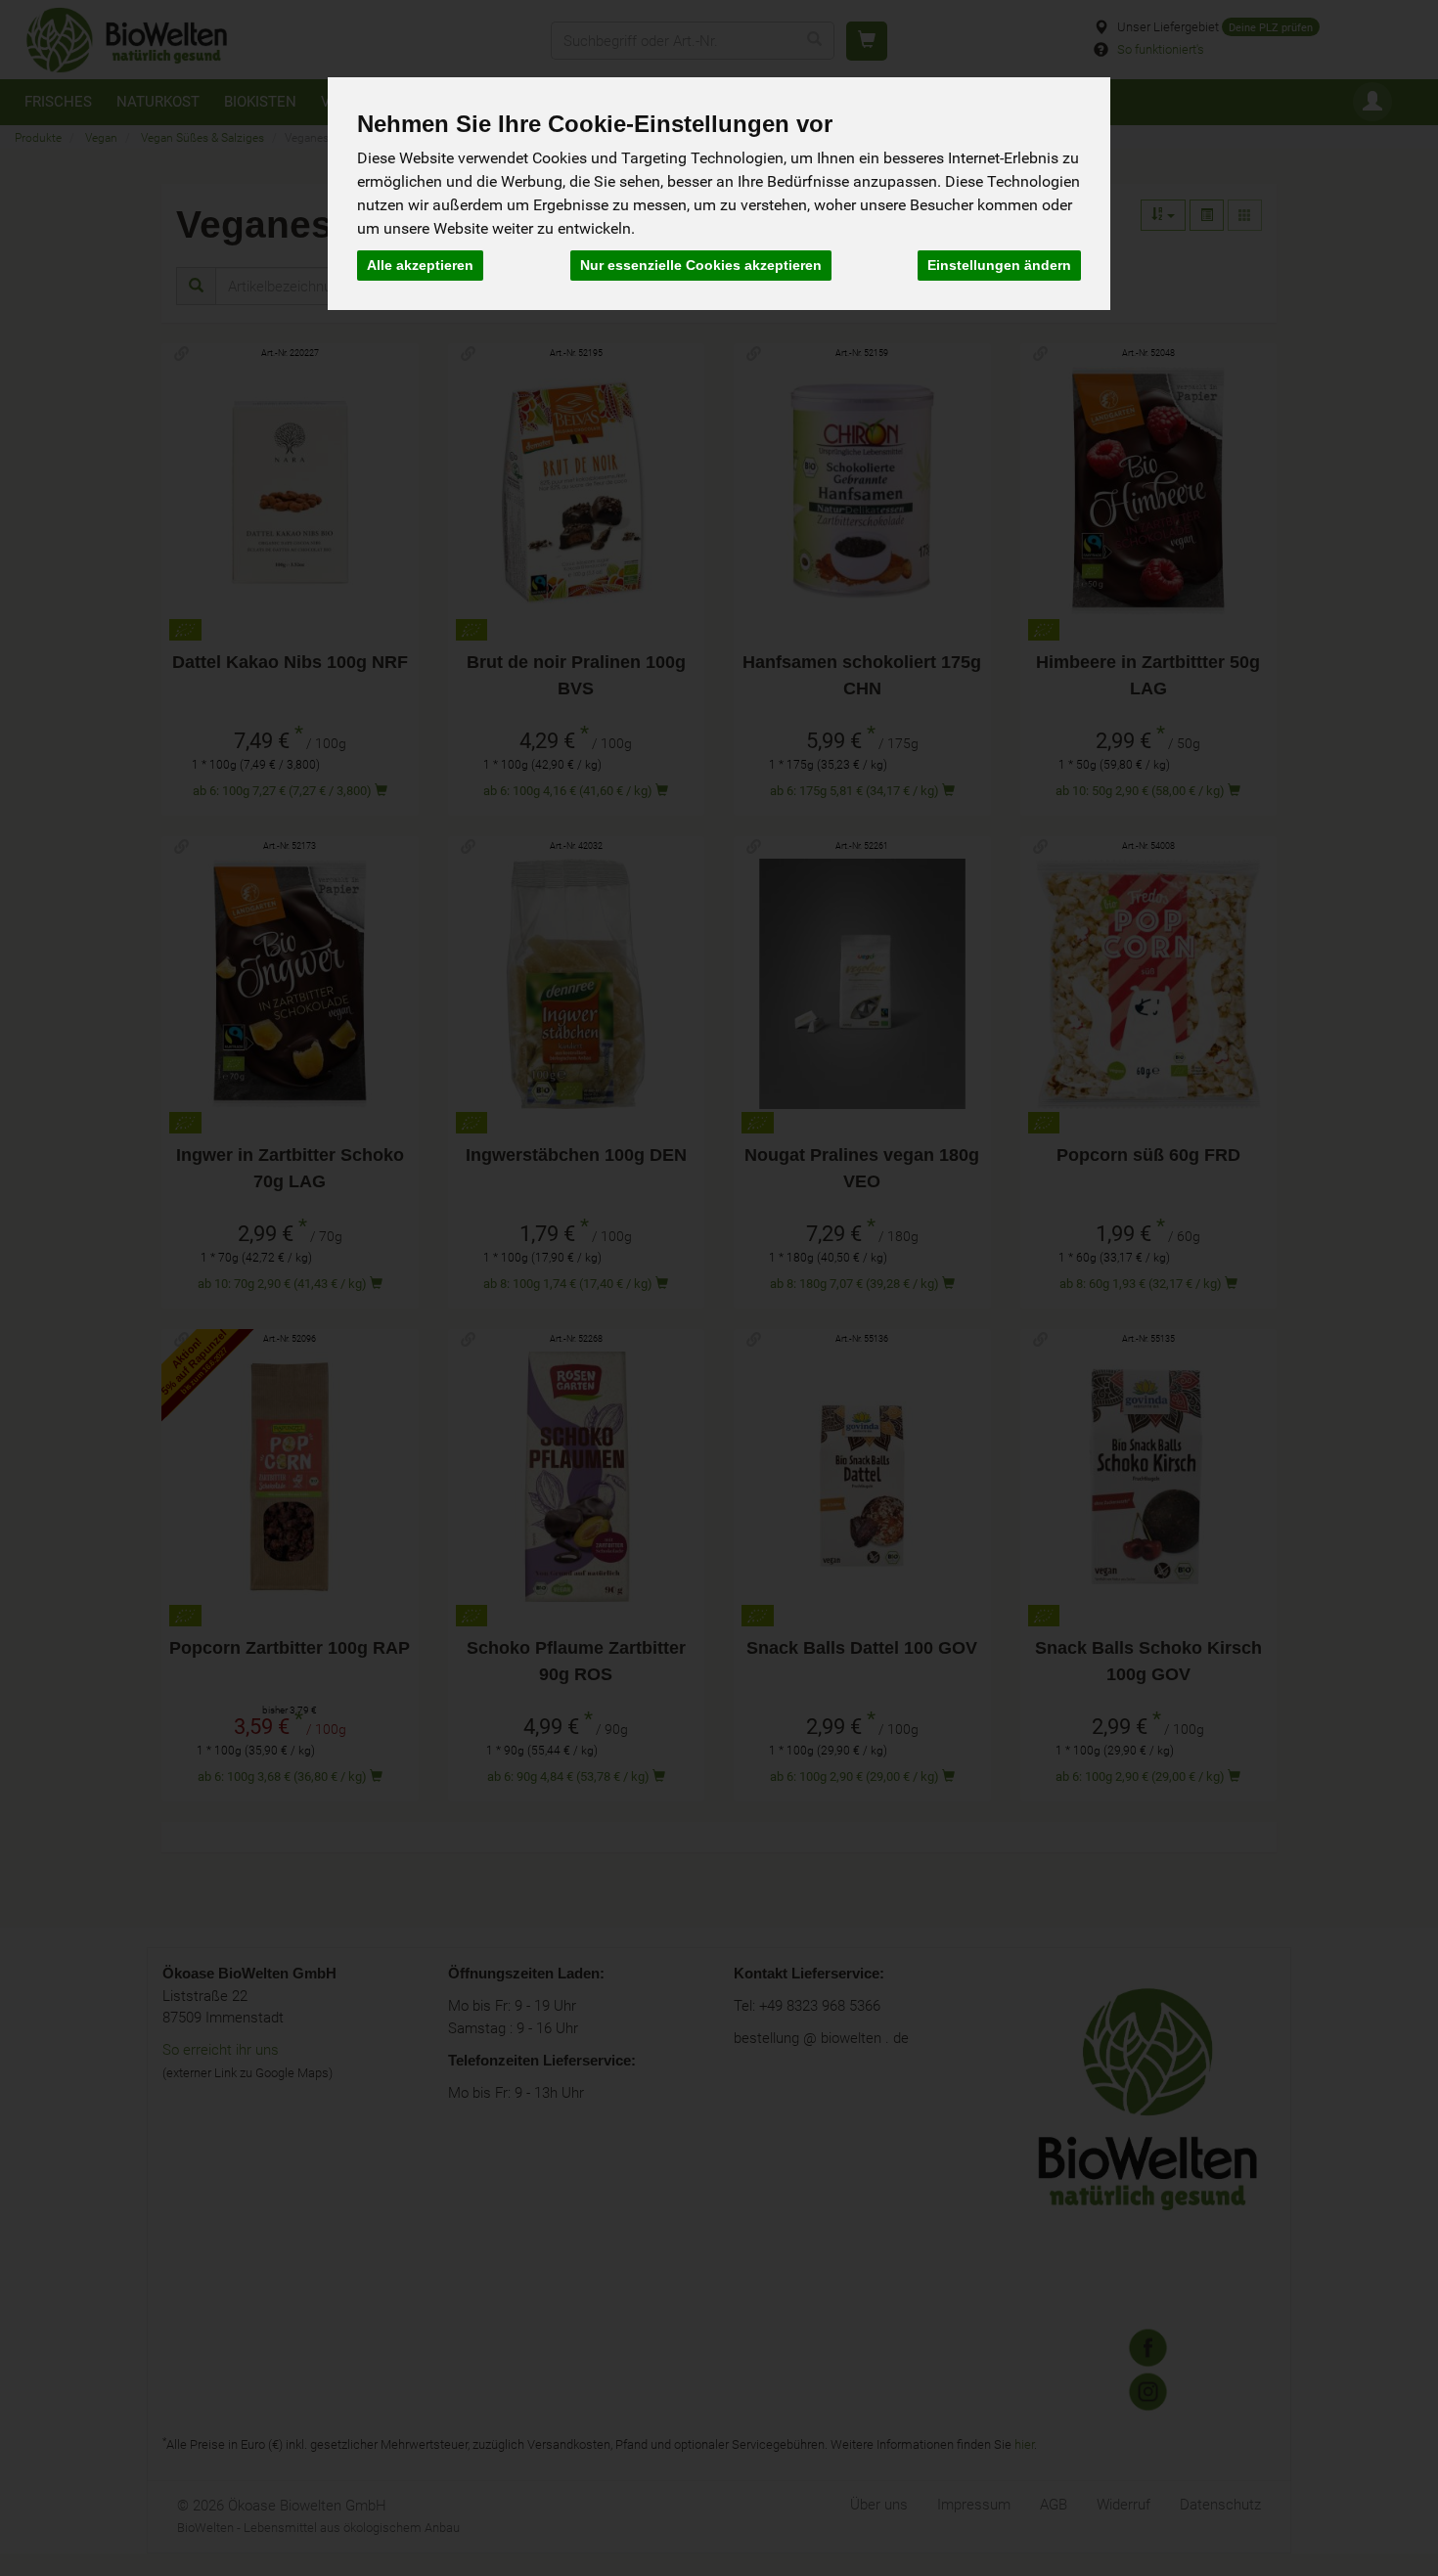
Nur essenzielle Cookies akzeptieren (701, 265)
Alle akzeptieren (420, 265)
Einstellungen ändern (999, 265)
